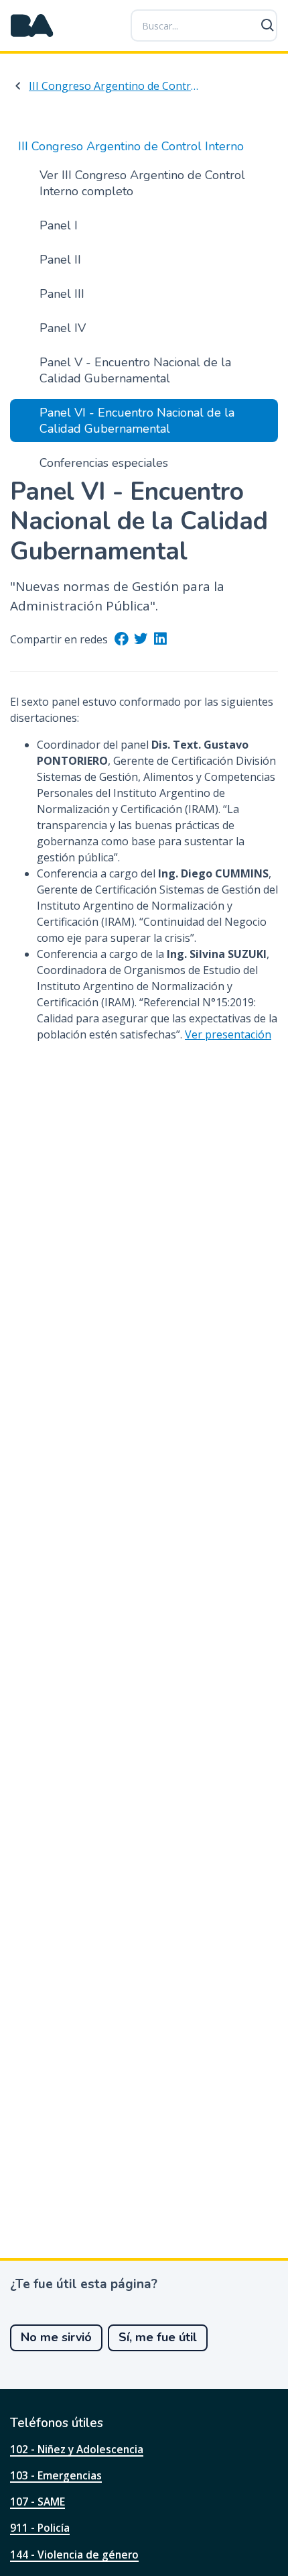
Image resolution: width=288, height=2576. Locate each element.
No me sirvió (56, 2337)
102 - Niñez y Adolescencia (77, 2449)
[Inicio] (32, 25)
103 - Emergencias (56, 2475)
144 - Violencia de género (74, 2555)
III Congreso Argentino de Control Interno (115, 86)
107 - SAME (38, 2502)
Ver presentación (228, 1034)
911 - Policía (40, 2528)
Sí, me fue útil (158, 2337)
